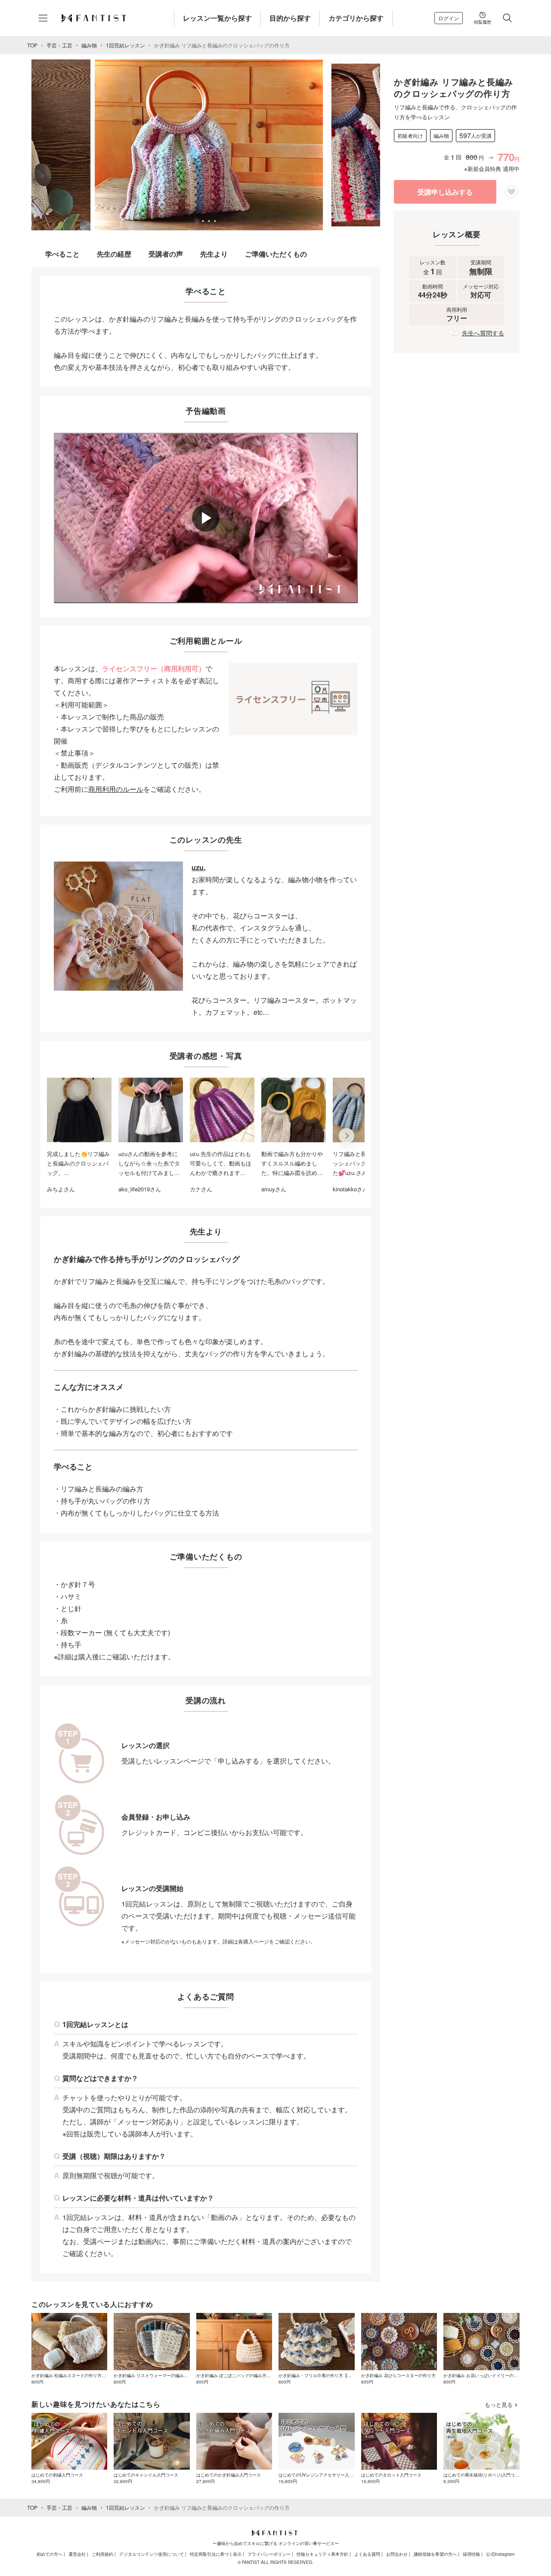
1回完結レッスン (125, 45)
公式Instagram (500, 2554)
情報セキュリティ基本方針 (322, 2554)
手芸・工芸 (59, 45)
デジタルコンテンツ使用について (152, 2554)
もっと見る (499, 2404)
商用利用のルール (116, 789)
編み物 (89, 45)
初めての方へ (50, 2554)
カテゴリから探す (356, 18)
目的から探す (290, 18)
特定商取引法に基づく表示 (216, 2554)
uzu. (198, 867)
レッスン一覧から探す (217, 18)
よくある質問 (367, 2554)
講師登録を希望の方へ (435, 2554)
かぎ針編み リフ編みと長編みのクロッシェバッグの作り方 (222, 45)
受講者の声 (166, 254)
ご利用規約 (102, 2554)
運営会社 (77, 2554)
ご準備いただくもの (276, 254)
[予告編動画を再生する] (206, 518)
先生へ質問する (483, 333)
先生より (214, 254)
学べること (62, 254)
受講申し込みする (445, 192)
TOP (32, 45)
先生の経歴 (114, 254)
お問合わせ (397, 2554)
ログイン (449, 18)
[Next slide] (347, 1136)
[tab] (197, 221)
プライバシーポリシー (269, 2554)
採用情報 (471, 2554)
